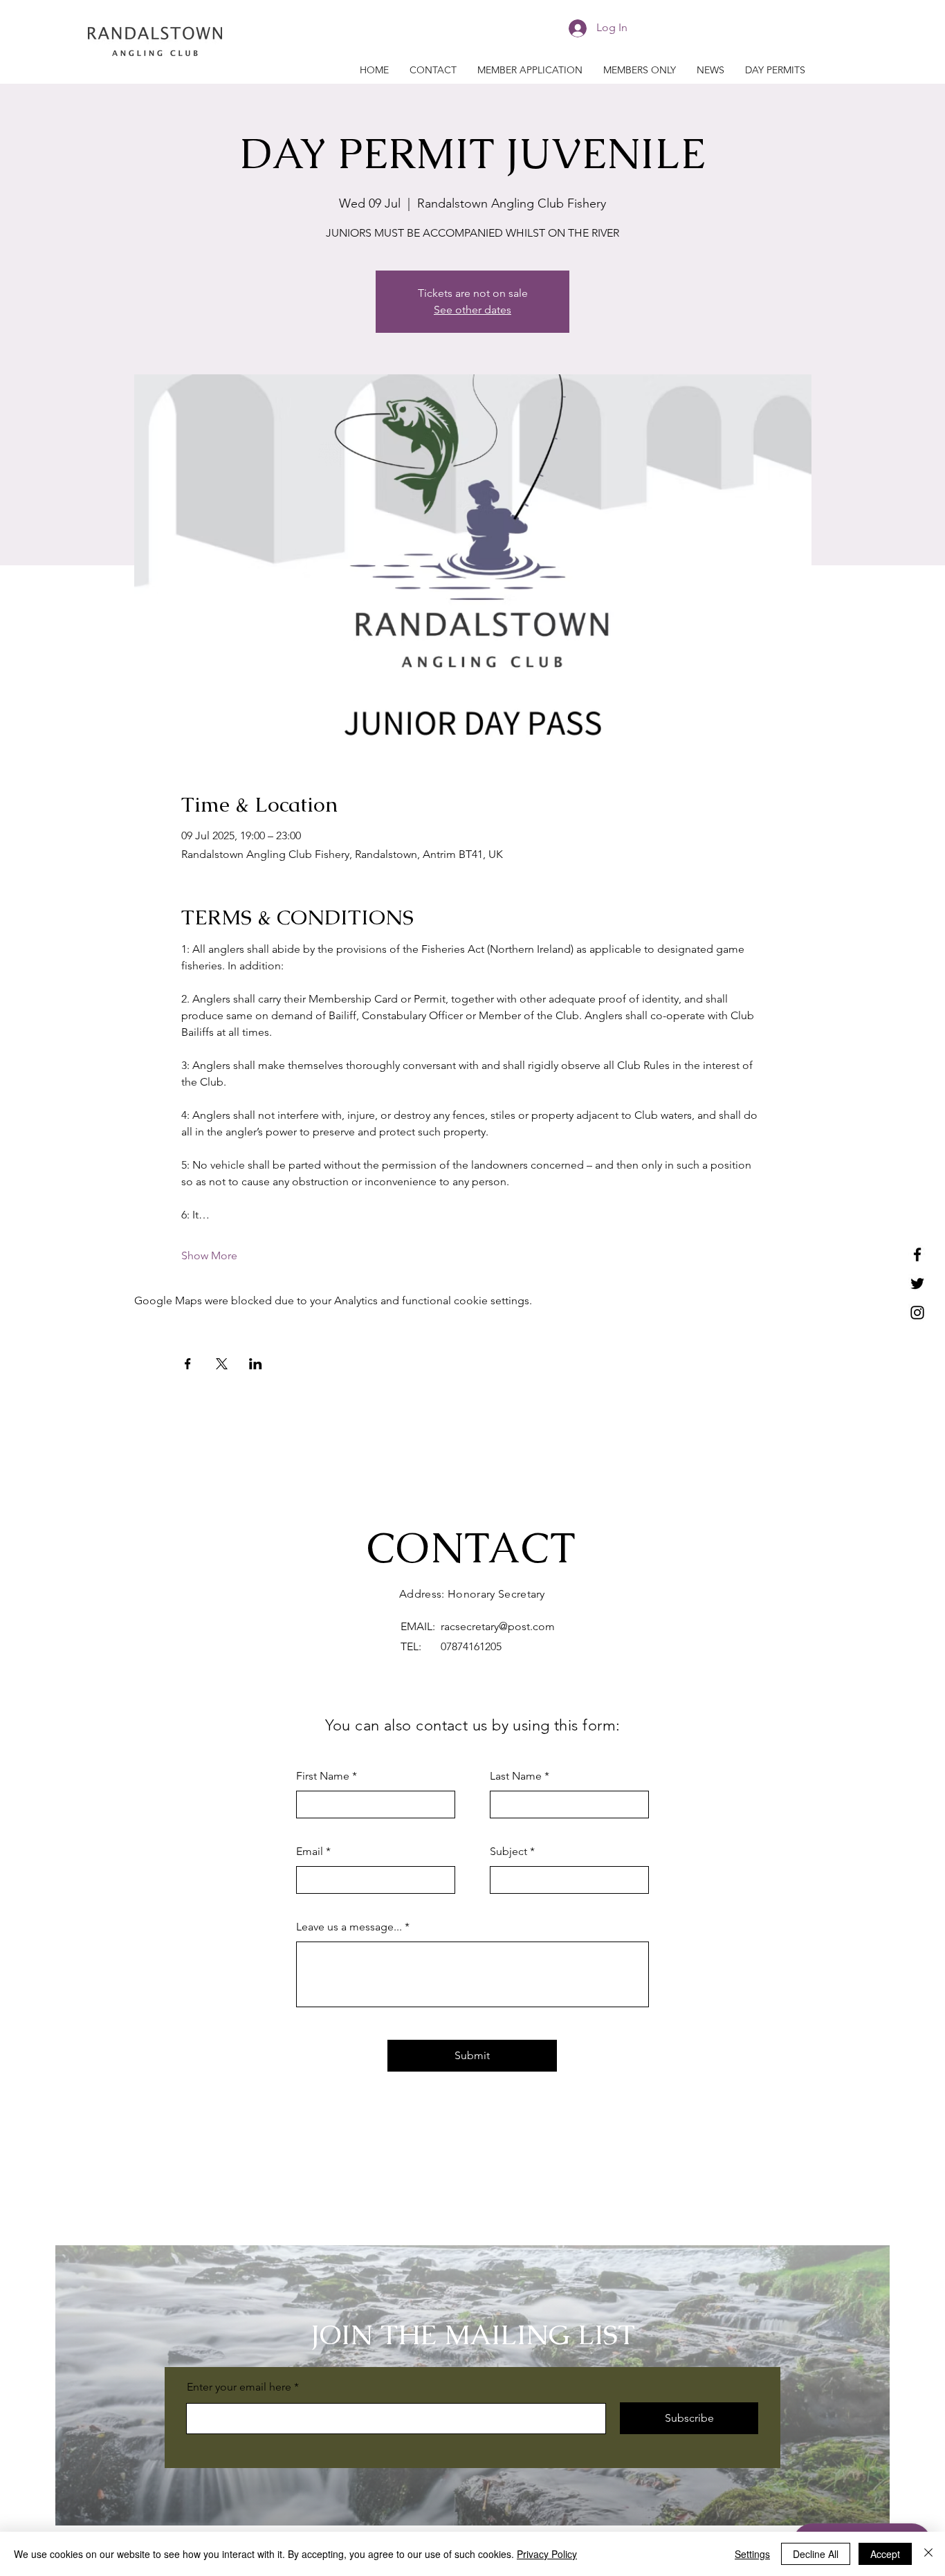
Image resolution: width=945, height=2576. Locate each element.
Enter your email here (239, 2387)
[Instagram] (917, 1313)
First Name (323, 1776)
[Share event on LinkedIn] (256, 1364)
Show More (209, 1255)
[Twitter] (917, 1284)
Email (310, 1852)
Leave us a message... (349, 1927)
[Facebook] (917, 1254)
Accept (885, 2554)
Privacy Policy (547, 2554)
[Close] (928, 2554)
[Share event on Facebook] (188, 1364)
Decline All (816, 2554)
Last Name (516, 1776)
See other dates (472, 310)
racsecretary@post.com (498, 1626)
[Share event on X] (222, 1364)
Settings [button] (752, 2554)
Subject (508, 1852)
